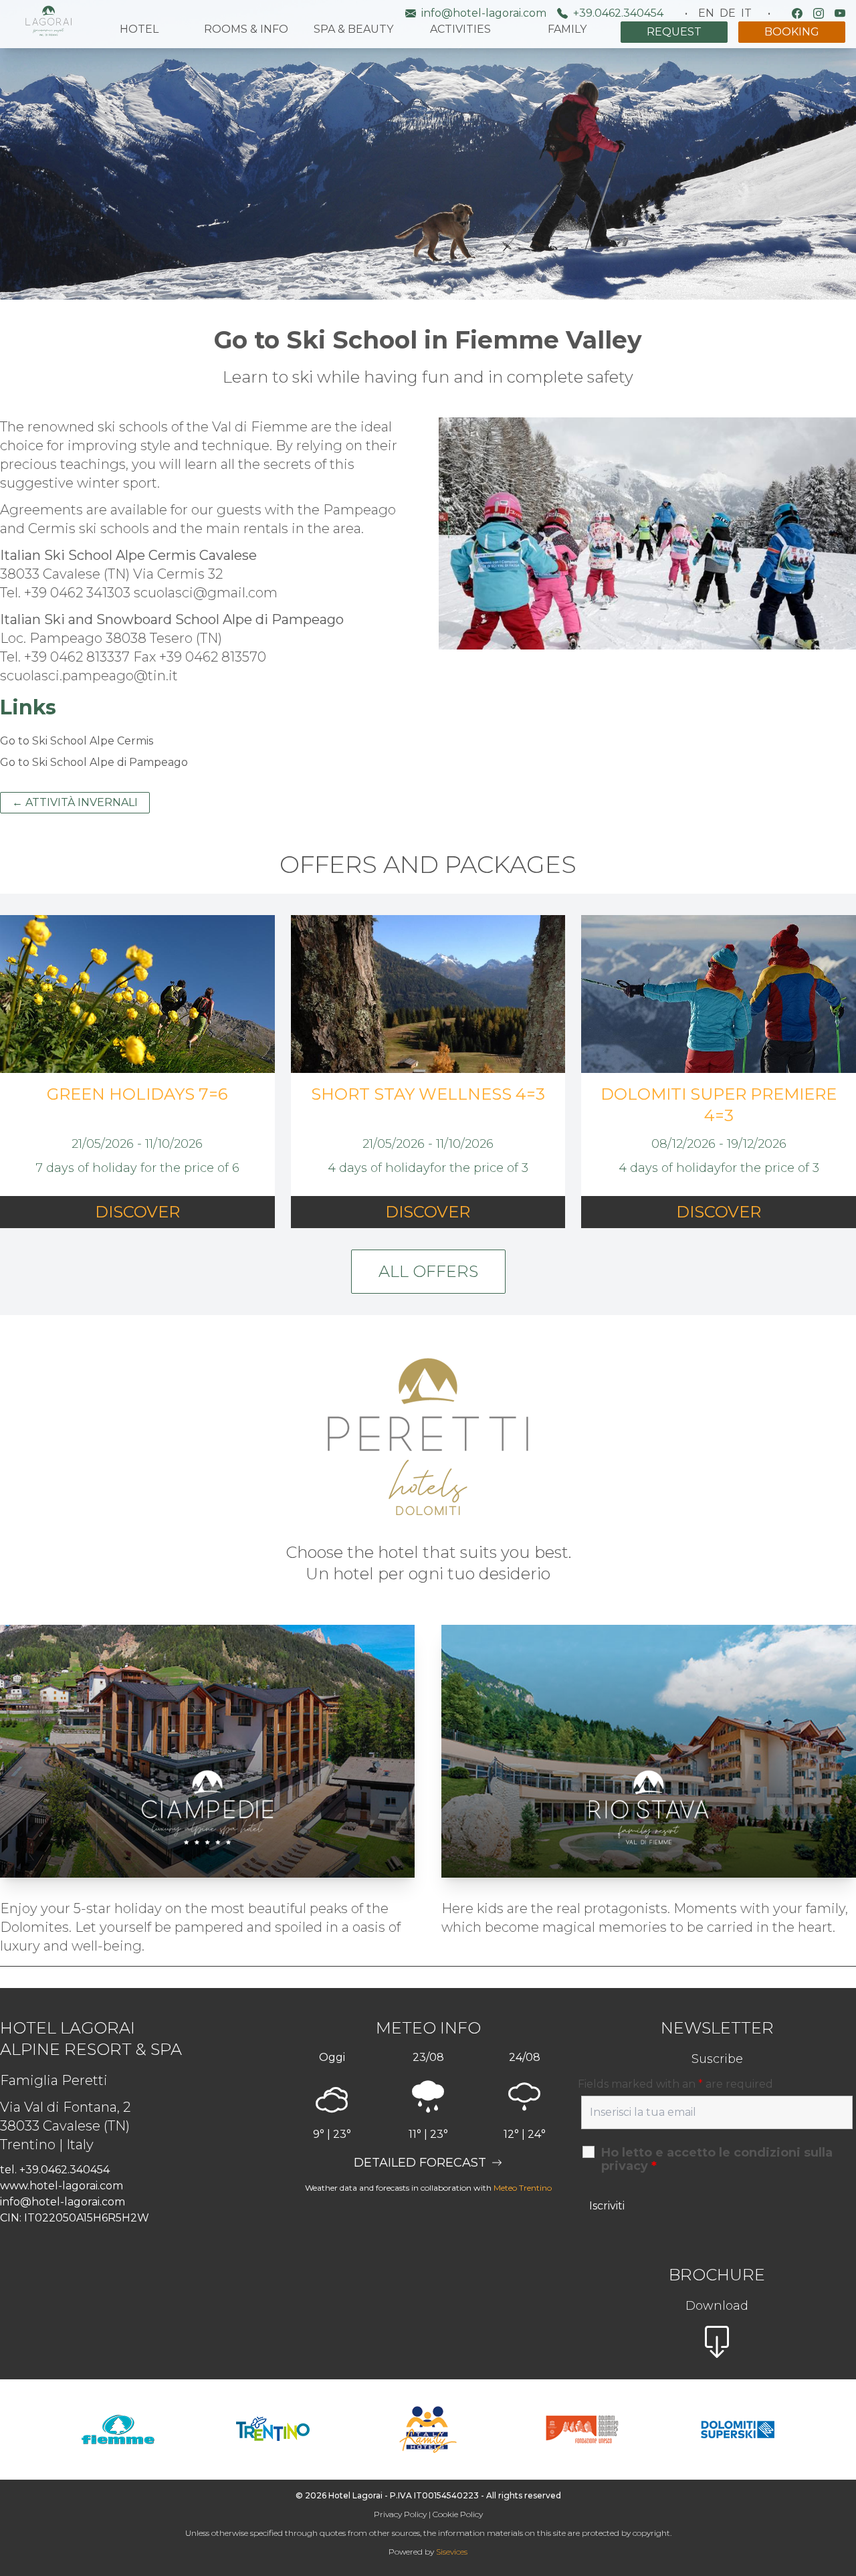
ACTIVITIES (460, 29)
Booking (792, 32)
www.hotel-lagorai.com (62, 2186)
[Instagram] (819, 13)
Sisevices (452, 2552)
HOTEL (139, 29)
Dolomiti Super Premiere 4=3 (719, 1105)
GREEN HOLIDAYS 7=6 (137, 1094)
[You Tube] (840, 13)
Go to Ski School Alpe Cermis (77, 741)
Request (674, 32)
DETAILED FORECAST (420, 2163)
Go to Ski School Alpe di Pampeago (94, 762)
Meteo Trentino (523, 2188)
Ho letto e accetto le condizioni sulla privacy (717, 2159)
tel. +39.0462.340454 (55, 2170)
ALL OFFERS (428, 1271)
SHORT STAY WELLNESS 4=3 (428, 1094)
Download (717, 2306)
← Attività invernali (75, 802)
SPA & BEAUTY (353, 29)
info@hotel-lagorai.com (484, 13)
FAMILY (567, 29)
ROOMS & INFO (246, 29)
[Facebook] (797, 13)
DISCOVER (137, 1212)
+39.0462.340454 (618, 13)
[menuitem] (706, 13)
